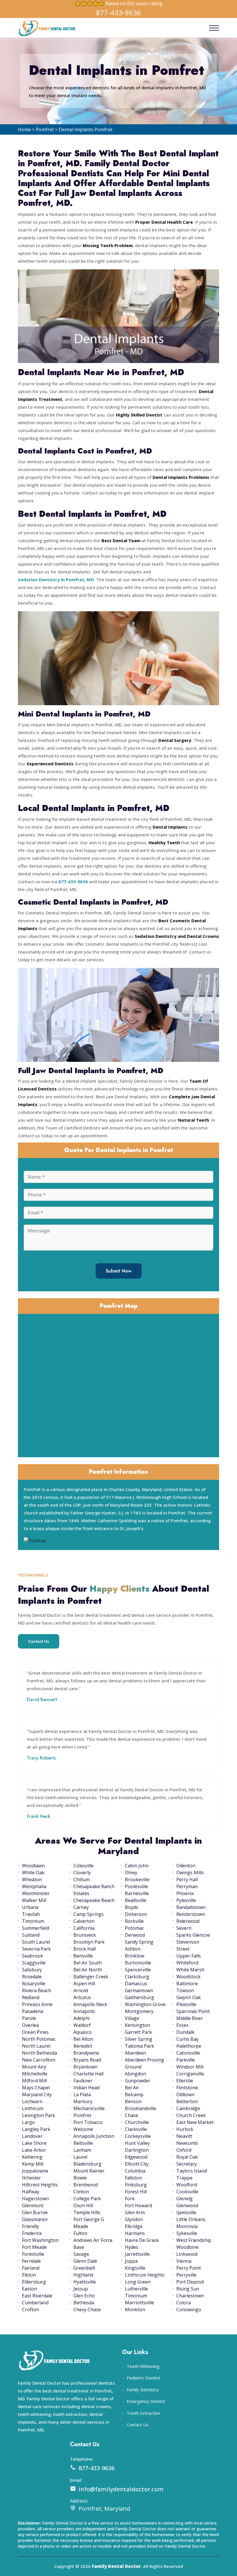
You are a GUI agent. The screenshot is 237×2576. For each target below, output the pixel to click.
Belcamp (134, 2094)
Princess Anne (37, 2004)
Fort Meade (34, 2247)
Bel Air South (88, 1963)
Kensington (137, 2025)
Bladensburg (87, 2164)
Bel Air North (88, 1970)
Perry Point (189, 2268)
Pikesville (186, 2004)
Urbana (30, 1907)
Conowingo (189, 2310)
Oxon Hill (83, 2205)
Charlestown (190, 2296)
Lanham (82, 2150)
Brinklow (135, 1956)
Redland (31, 1997)
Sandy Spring (139, 1942)
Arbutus (82, 1997)
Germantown (139, 1990)
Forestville (33, 2254)
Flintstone (187, 2088)
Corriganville (190, 2074)
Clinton (81, 2192)
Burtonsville (138, 1963)
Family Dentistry (143, 2390)
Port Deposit (190, 2282)
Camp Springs (89, 1914)
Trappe (184, 2178)
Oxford (184, 2150)
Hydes (132, 2247)
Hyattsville (85, 2282)
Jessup (81, 2289)
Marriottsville (139, 2303)
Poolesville (136, 1886)
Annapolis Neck (90, 2004)
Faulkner (83, 2081)
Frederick (32, 2233)
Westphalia (34, 1886)
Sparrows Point (193, 2011)
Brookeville (137, 1879)
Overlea (30, 2025)
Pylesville (186, 1900)
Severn (184, 1928)
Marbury (83, 2101)
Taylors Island (192, 2171)
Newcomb (187, 2143)
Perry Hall (187, 1879)
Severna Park (36, 1949)
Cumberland (35, 2303)
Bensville (83, 1956)
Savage (81, 2254)
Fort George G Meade (89, 2223)
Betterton (187, 2101)
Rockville (134, 1921)
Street (183, 1949)
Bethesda (84, 2303)
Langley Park (36, 2129)
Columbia (135, 2171)
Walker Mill (34, 1900)
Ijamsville (186, 2212)
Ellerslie (185, 2081)
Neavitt (184, 2136)
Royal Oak (187, 2157)
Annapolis (84, 2011)
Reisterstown (191, 1914)
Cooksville (187, 2192)
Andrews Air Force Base (93, 2244)
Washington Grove (145, 2004)
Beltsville (83, 2143)
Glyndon (134, 2219)
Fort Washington (40, 2240)
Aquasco (83, 2032)
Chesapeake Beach (94, 1900)
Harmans (135, 2233)
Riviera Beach (37, 1990)
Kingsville (135, 2268)
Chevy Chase (87, 2310)
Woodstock (188, 1977)
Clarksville (136, 2129)
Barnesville (137, 1893)
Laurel (80, 2157)
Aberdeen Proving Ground (145, 2063)
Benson (133, 2101)
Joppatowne (35, 2171)
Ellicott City (137, 2164)
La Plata (82, 2094)
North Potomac (39, 2039)
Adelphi (82, 2018)
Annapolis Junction (94, 2136)
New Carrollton (39, 2060)
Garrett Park (138, 2032)
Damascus (136, 1984)
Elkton (29, 2275)
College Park (87, 2199)
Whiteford (187, 1963)
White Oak (33, 1873)
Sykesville (187, 2233)
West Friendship (194, 2240)
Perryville (186, 2275)
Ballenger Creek (91, 1977)
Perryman (187, 1886)
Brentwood (86, 2185)
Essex (182, 2025)
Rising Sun (188, 2289)
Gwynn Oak (189, 1997)
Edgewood (136, 2157)
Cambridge (188, 2108)
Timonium (33, 1921)
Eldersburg (34, 2282)
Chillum (82, 1879)
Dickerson (136, 1914)
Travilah (31, 1914)
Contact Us (39, 1641)
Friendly (30, 2226)
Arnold (81, 1990)
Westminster (36, 1893)
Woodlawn (33, 1866)
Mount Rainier (89, 2171)
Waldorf (82, 2025)
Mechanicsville (89, 2108)
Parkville (186, 2060)
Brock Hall (85, 1949)
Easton (29, 2289)
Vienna (184, 2261)
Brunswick (85, 1935)
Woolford (187, 2185)
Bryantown (85, 2067)
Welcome (83, 2129)
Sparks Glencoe (193, 1935)
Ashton (133, 1949)
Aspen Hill (84, 1984)
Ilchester (31, 2178)
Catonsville (188, 2053)
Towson (185, 1990)
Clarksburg (137, 1977)
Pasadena (33, 2011)
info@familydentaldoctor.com (121, 2489)
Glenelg (185, 2199)
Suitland (31, 1935)
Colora (184, 2303)
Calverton (84, 1921)
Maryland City (37, 2094)
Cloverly (82, 1873)
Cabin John (137, 1866)
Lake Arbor (34, 2150)
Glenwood (187, 2205)
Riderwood (188, 1921)
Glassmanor (35, 2219)
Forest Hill (136, 2192)
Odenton (186, 1866)
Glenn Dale (85, 2261)
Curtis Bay (187, 2039)
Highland (83, 2275)
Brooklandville (140, 2108)
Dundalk (185, 2032)
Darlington (137, 2150)
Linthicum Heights (145, 2275)
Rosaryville (34, 1984)
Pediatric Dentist (143, 2378)
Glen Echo (84, 2296)
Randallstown (191, 1907)
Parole (29, 2018)
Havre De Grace (142, 2240)
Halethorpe (189, 2046)
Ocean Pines (35, 2032)
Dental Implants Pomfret (86, 129)
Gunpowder (138, 2081)
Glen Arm (135, 2212)
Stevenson (188, 1942)
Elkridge (134, 2226)
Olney (131, 1873)
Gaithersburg (139, 1997)
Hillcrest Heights (40, 2185)
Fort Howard (138, 2205)
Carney (81, 1907)
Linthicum (33, 2108)
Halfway (31, 2192)
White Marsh (190, 1970)
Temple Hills (87, 2212)
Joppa (131, 2261)
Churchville (137, 2122)
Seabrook (33, 1956)
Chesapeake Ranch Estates (94, 1890)
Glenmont (33, 2205)
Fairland (31, 2268)
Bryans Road (87, 2060)
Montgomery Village (139, 2015)
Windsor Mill (190, 2067)
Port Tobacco (88, 2122)
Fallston (133, 2178)
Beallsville (136, 1900)
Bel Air (132, 2088)
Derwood (135, 1935)
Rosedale (32, 1977)
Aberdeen (135, 2053)
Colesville (84, 1866)
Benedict (83, 2046)
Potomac (134, 1928)
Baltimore (187, 1984)
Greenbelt (84, 2268)
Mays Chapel (36, 2088)
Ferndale (31, 2261)
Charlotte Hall (88, 2074)
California (84, 1928)
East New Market (195, 2122)
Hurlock (185, 2129)
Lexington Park (39, 2115)
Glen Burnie (35, 2212)
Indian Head (86, 2088)
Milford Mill (34, 2081)
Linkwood (187, 2254)
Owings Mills (190, 1873)
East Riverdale (37, 2296)
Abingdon (135, 2074)
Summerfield (36, 1928)
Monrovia (187, 2226)
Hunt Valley (137, 2143)
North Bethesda (39, 2053)
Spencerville (138, 1970)
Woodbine (187, 2247)
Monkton (135, 2310)
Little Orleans (191, 2219)
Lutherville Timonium (136, 2292)
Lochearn (32, 2101)
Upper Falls (189, 1956)
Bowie (80, 2178)
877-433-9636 (118, 13)
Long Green (138, 2282)
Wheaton (32, 1879)
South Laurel (36, 1942)
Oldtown (185, 2094)
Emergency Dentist (146, 2401)
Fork (130, 2199)
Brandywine (86, 2053)
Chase (132, 2115)
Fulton (80, 2233)
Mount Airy (34, 2067)
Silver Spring (139, 2039)
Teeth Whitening (143, 2366)
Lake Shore (34, 2143)
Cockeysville (138, 2136)
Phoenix (185, 1893)
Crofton (30, 2310)
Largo (28, 2122)
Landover (32, 2136)
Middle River (190, 2018)
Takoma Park (139, 2046)
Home (24, 129)
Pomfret (45, 129)
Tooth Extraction (143, 2413)
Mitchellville (35, 2074)
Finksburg (136, 2185)
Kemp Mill (33, 2164)
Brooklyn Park (89, 1942)
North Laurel (36, 2046)
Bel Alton (83, 2039)
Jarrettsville (137, 2254)
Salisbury (32, 1970)
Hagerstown (35, 2199)
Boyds (132, 1907)
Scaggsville (34, 1963)
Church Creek (191, 2115)
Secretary (187, 2164)
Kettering (32, 2157)
